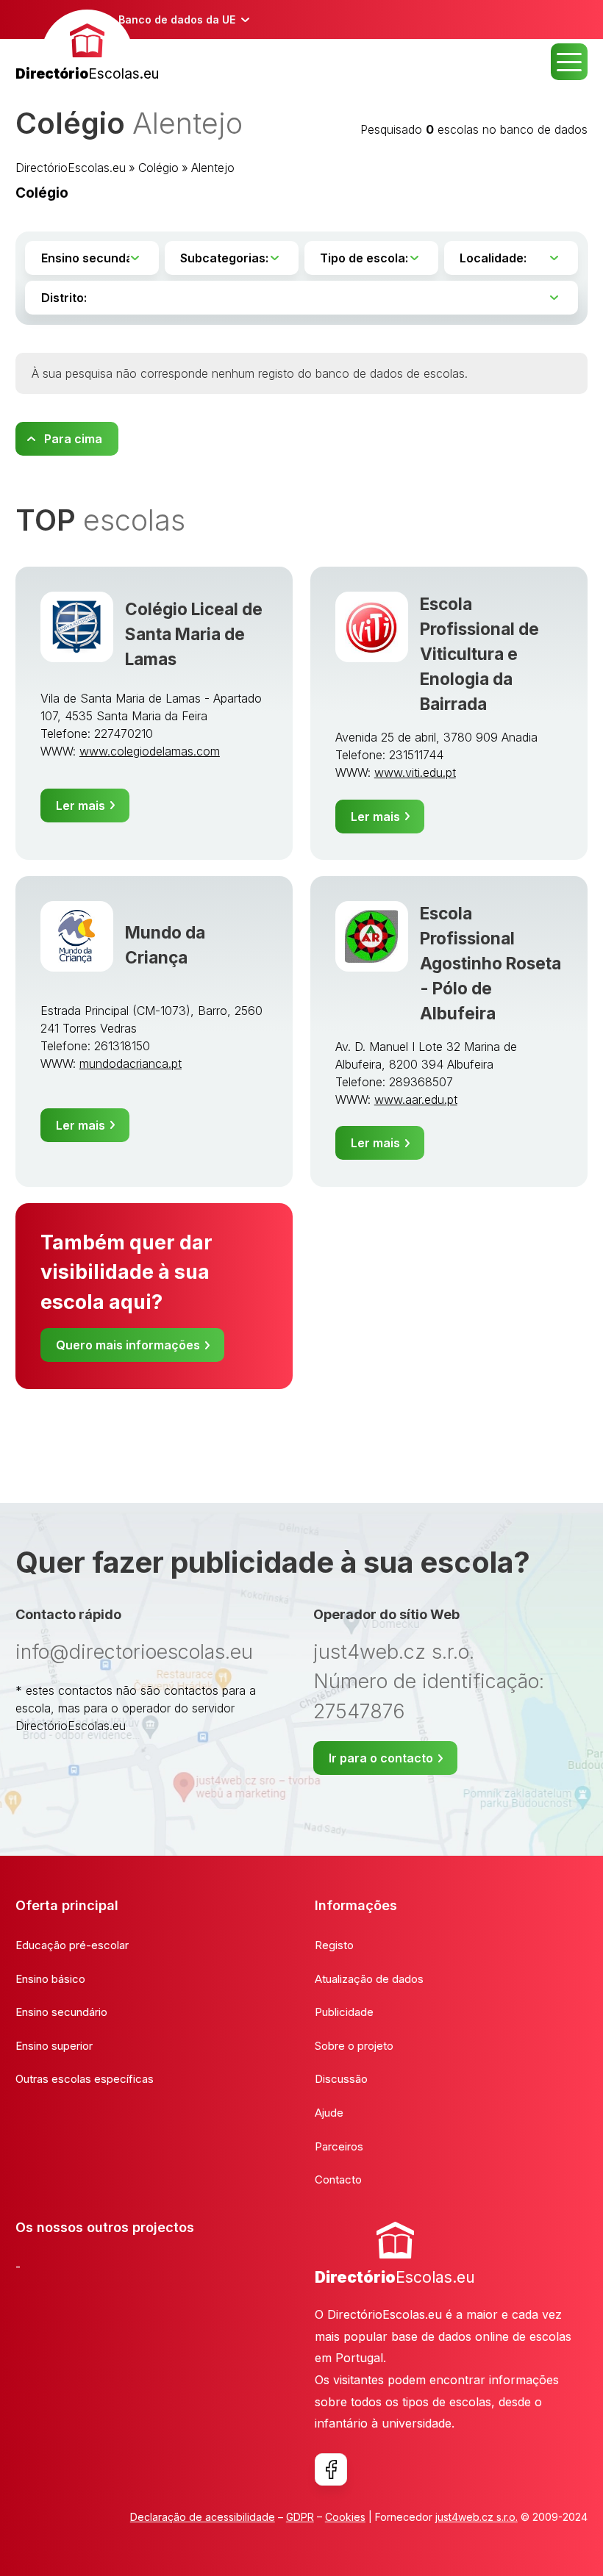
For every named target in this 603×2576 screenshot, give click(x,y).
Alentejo (213, 168)
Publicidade (344, 2012)
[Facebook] (331, 2469)
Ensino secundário (61, 2012)
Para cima (73, 439)
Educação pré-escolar (72, 1945)
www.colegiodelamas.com (150, 751)
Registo (334, 1945)
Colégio (158, 168)
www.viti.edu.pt (415, 772)
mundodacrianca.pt (131, 1063)
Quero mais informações (128, 1345)
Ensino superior (54, 2046)
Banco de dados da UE (177, 19)
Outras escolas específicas (85, 2079)
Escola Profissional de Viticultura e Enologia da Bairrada (479, 654)
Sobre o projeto (354, 2046)
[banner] (87, 47)
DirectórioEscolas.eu (71, 168)
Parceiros (339, 2146)
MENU (569, 62)
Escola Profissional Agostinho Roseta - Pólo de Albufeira (490, 963)
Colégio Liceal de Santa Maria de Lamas (194, 634)
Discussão (341, 2079)
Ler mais (81, 806)
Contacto (338, 2179)
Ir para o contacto (381, 1758)
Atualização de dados (369, 1979)
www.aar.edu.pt (416, 1099)
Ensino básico (50, 1979)
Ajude (329, 2113)
